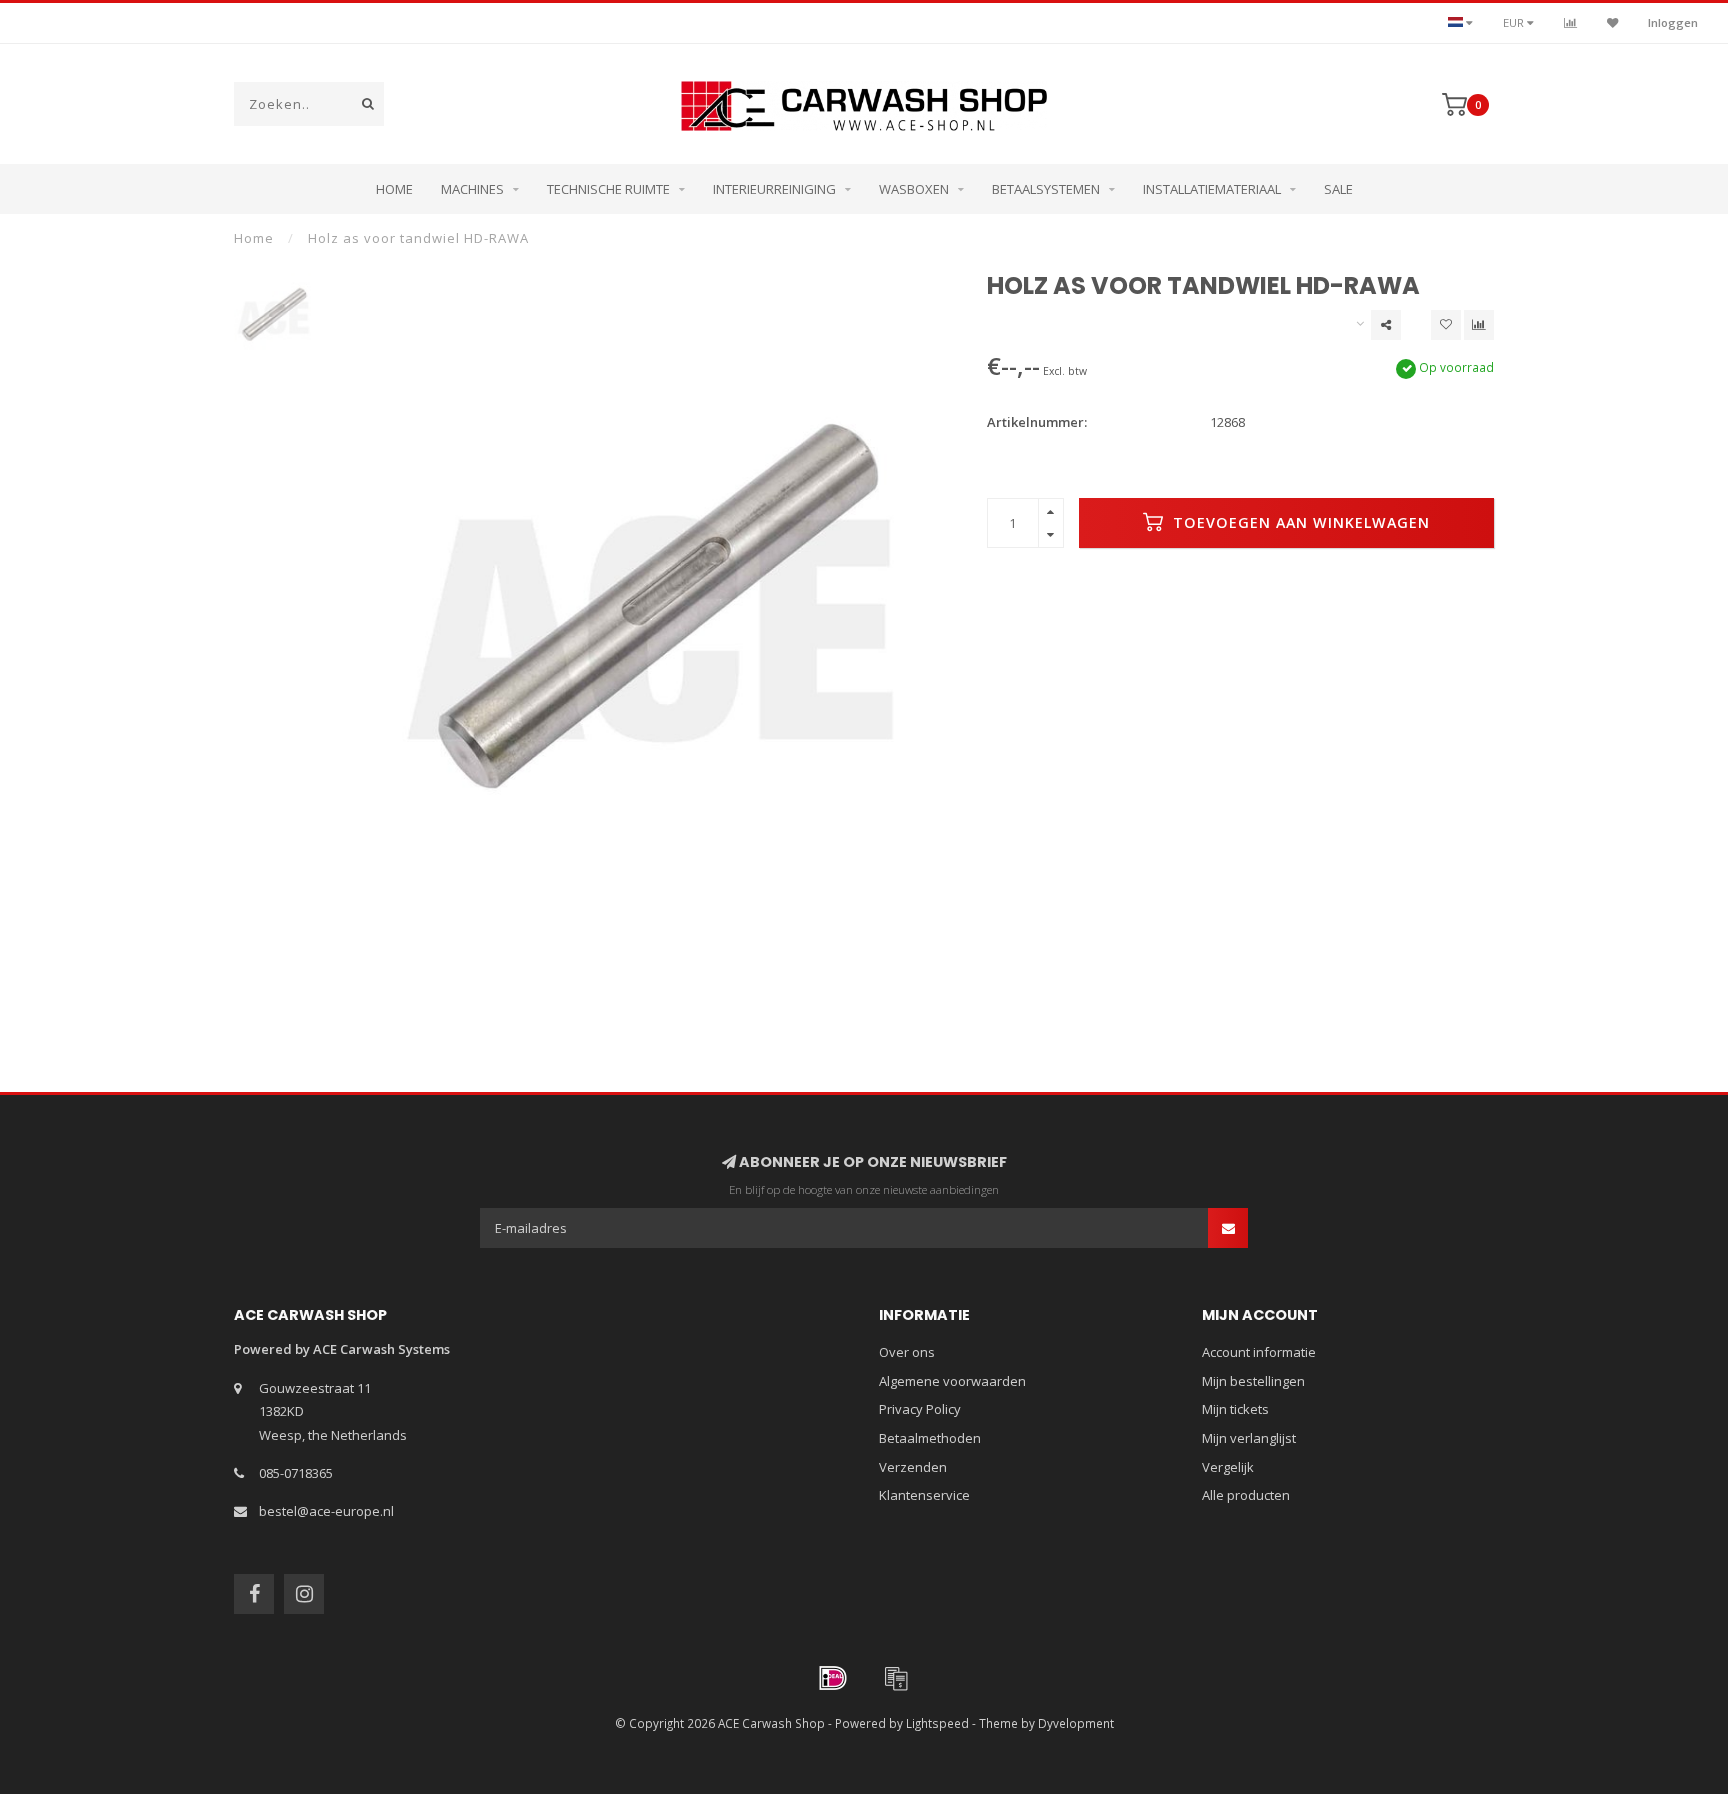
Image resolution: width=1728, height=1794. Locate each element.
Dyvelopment (1076, 1723)
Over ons (907, 1352)
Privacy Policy (920, 1409)
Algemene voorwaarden (952, 1381)
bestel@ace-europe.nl (326, 1511)
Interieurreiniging (774, 189)
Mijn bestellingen (1253, 1381)
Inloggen (1673, 22)
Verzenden (913, 1467)
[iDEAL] (833, 1678)
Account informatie (1259, 1352)
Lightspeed (937, 1723)
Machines (472, 189)
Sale (1338, 189)
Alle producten (1246, 1495)
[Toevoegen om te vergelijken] (1479, 325)
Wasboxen (914, 189)
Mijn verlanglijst (1249, 1438)
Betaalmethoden (930, 1438)
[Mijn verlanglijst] (1612, 22)
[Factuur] (896, 1678)
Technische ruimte (608, 189)
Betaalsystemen (1046, 189)
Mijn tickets (1235, 1409)
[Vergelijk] (1570, 22)
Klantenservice (924, 1495)
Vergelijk (1228, 1467)
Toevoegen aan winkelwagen (1299, 522)
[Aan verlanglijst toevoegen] (1446, 325)
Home (394, 189)
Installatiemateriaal (1212, 189)
